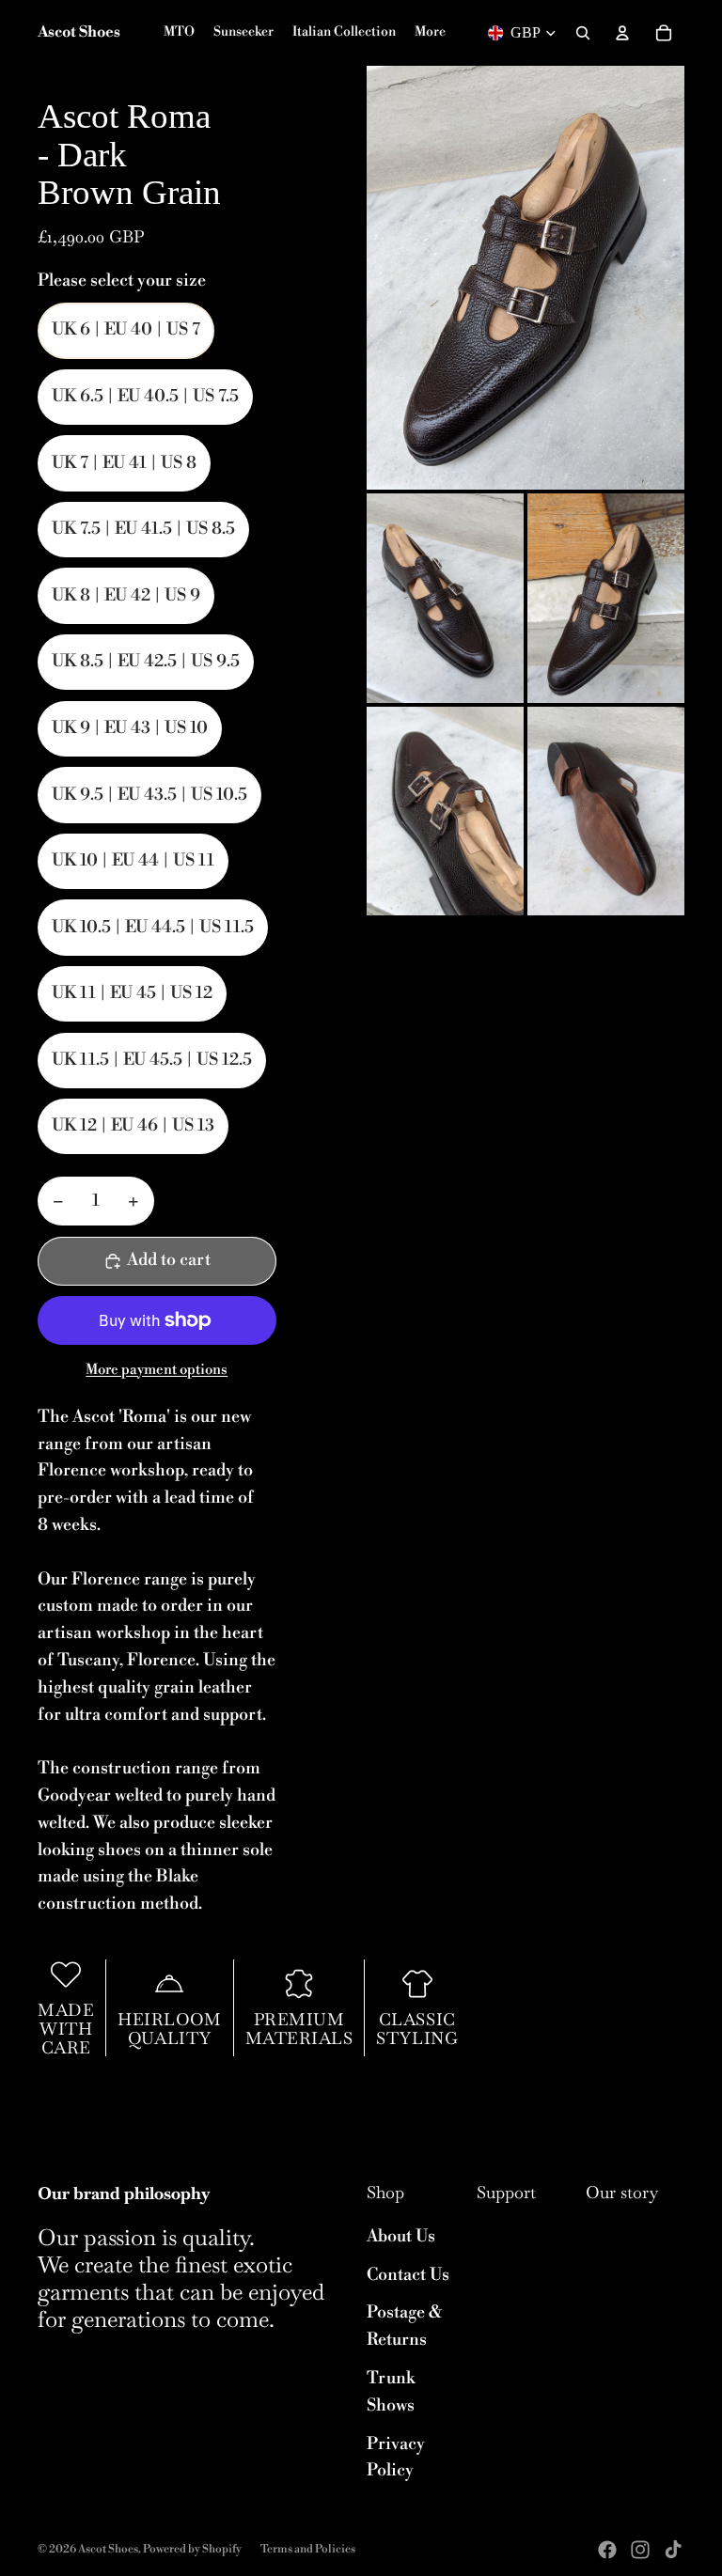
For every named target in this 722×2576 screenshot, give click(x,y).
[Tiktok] (673, 2550)
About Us (401, 2236)
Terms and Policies (308, 2549)
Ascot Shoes (108, 2549)
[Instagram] (640, 2550)
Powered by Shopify (192, 2549)
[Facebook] (607, 2550)
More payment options (157, 1370)
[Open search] (583, 33)
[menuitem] (430, 33)
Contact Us (408, 2275)
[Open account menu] (622, 33)
